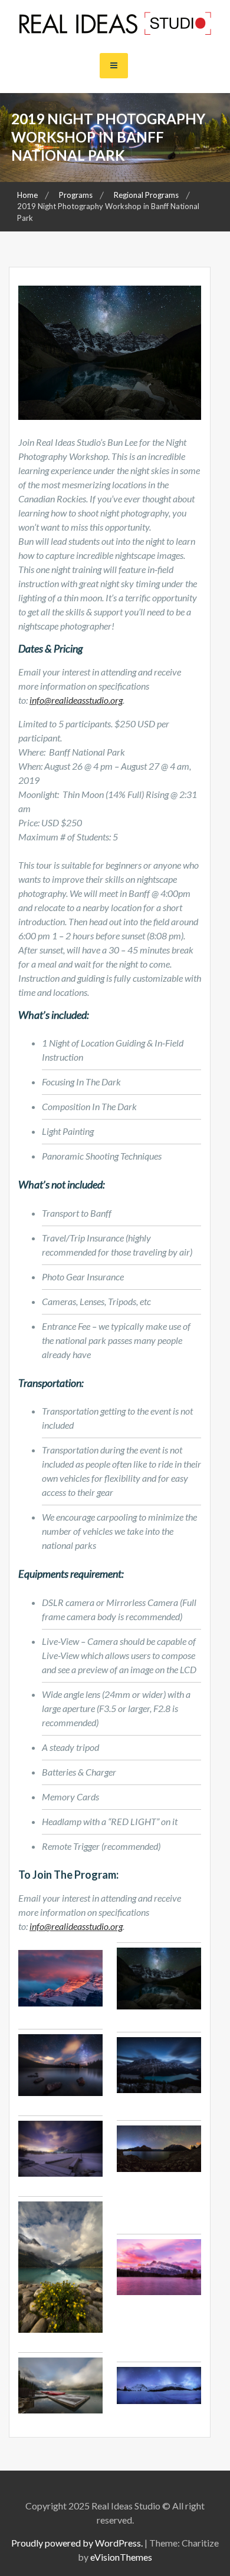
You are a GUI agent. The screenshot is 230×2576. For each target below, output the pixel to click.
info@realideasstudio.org (76, 700)
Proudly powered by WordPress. (77, 2543)
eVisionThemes (121, 2557)
